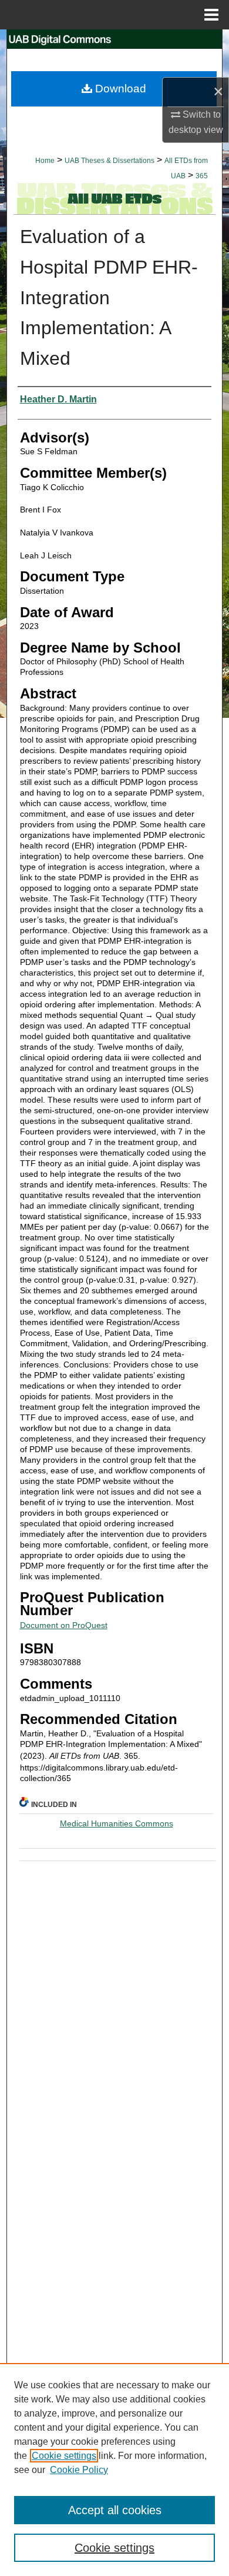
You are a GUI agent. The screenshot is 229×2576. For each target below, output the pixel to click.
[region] (114, 2470)
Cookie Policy (79, 2470)
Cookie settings (64, 2456)
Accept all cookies (115, 2510)
